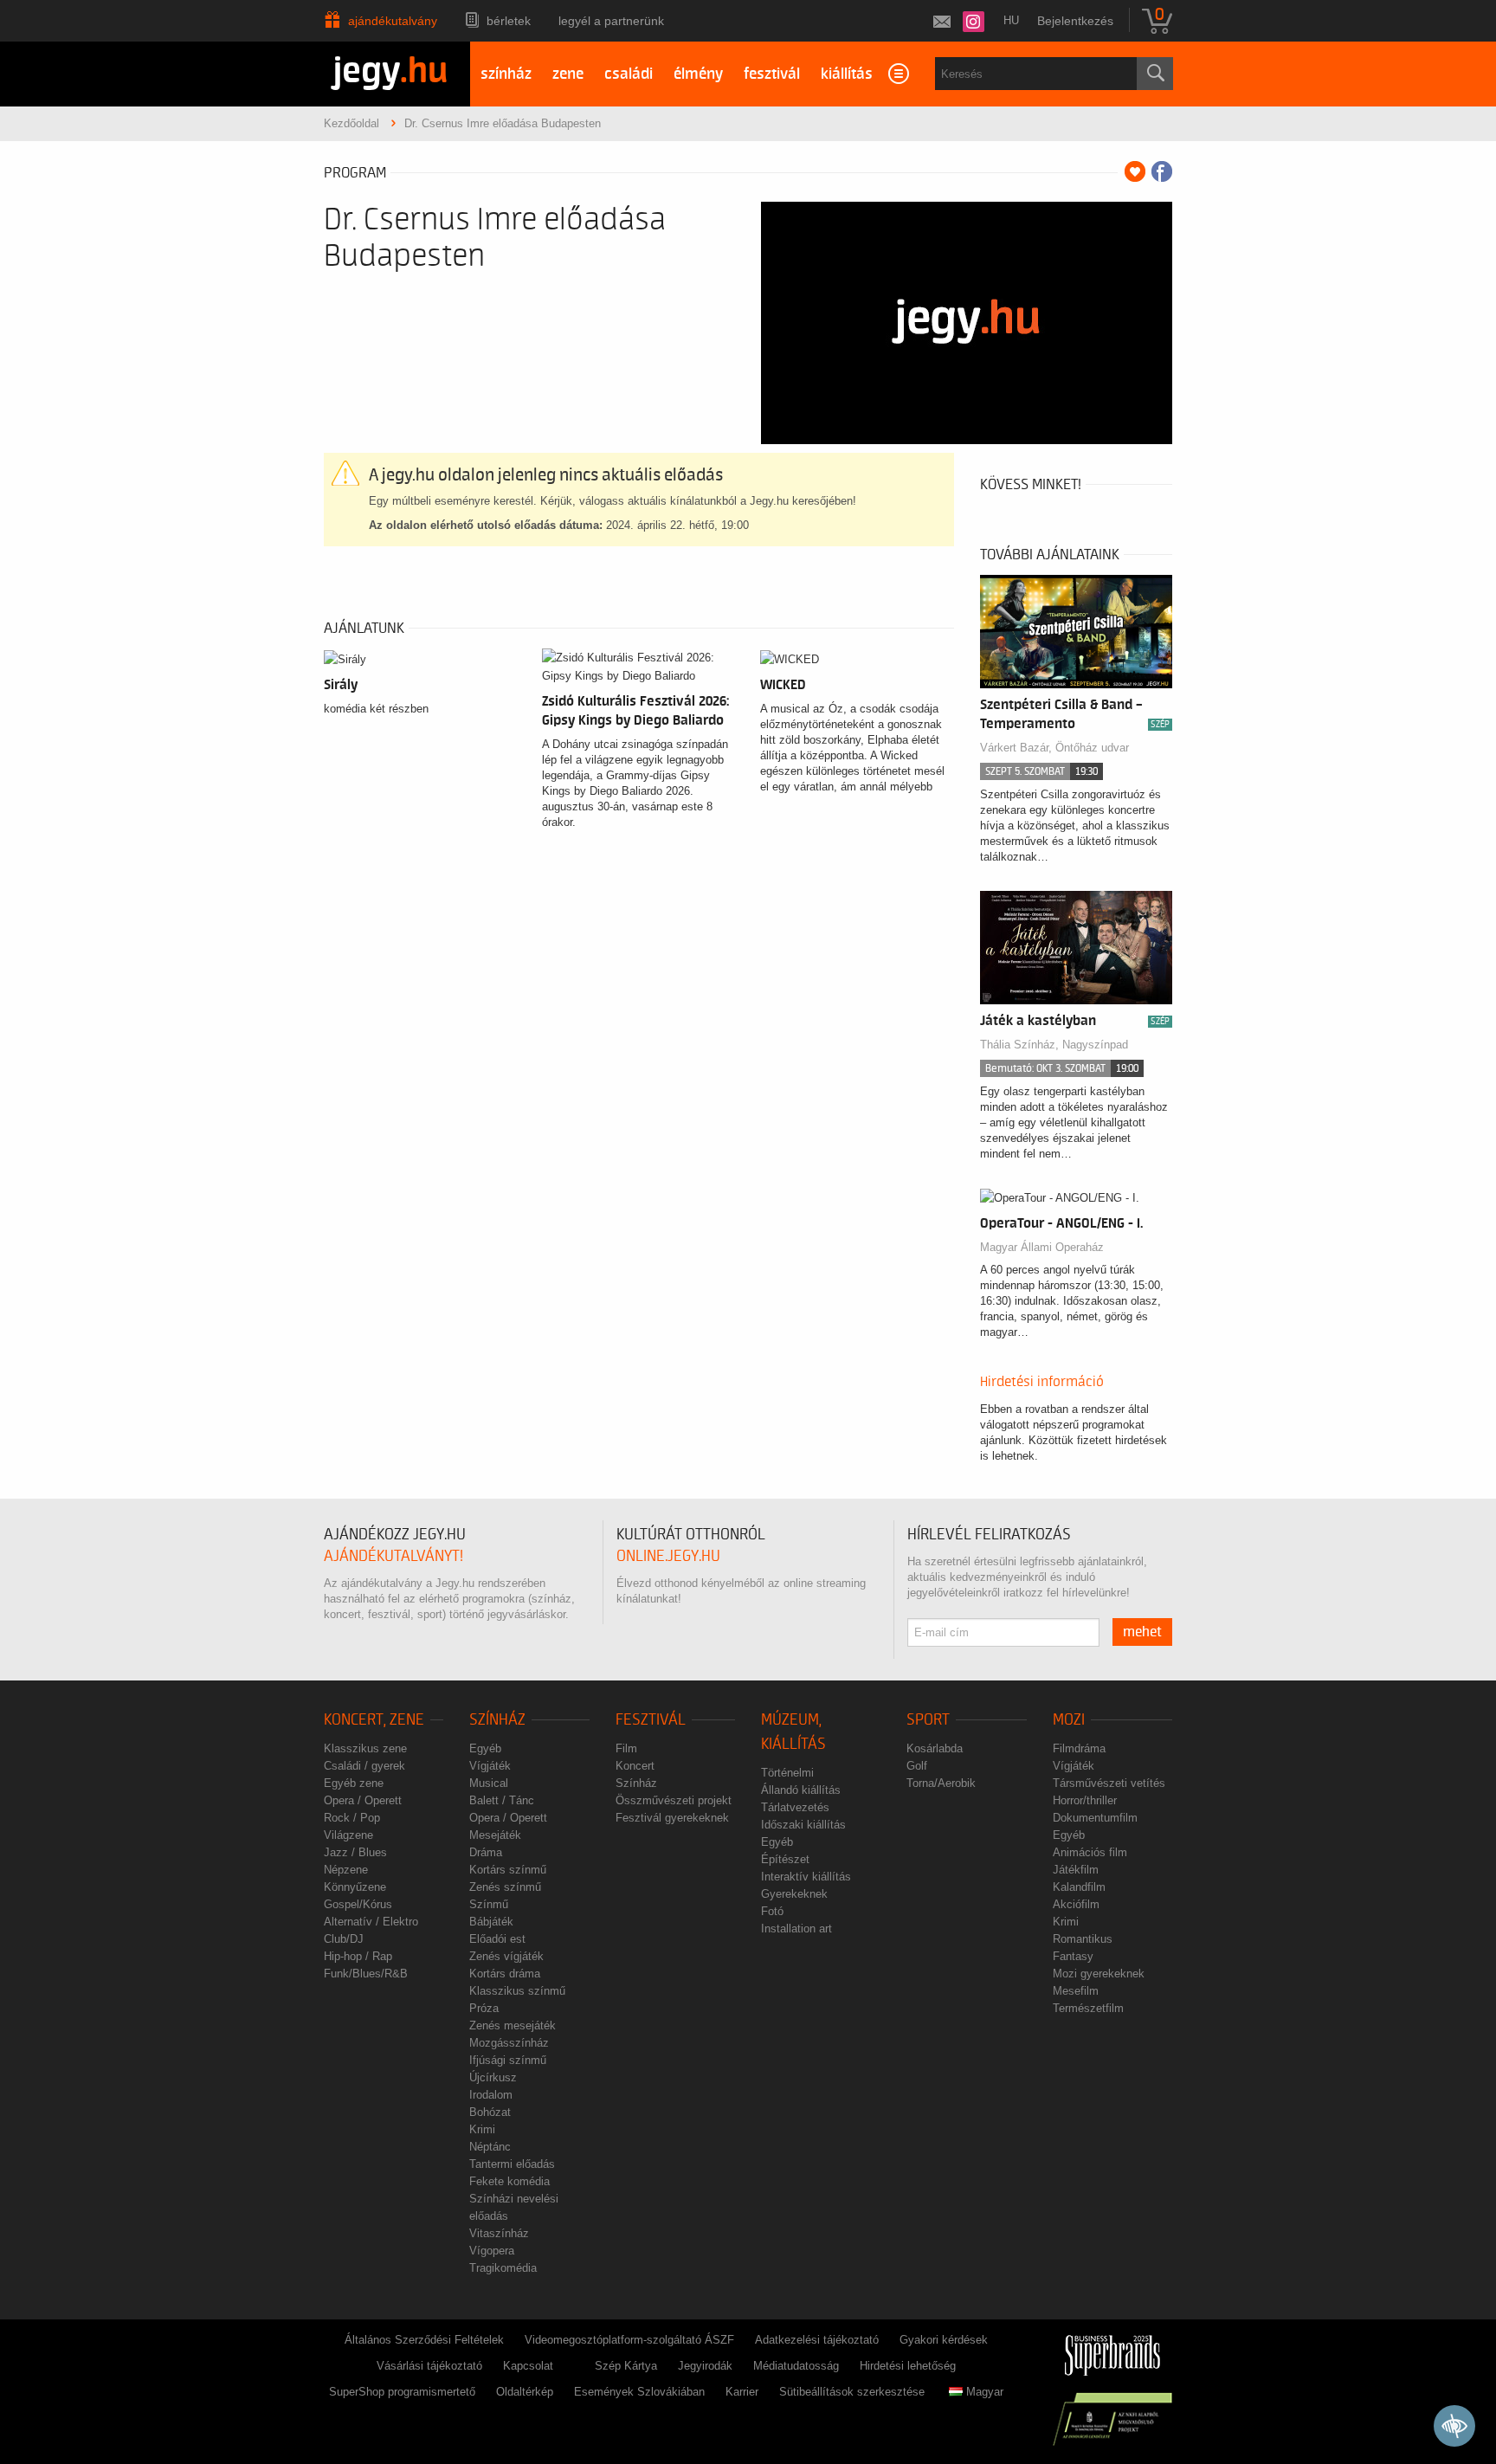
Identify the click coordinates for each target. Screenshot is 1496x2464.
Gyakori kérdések (944, 2340)
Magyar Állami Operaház (1042, 1247)
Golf (917, 1766)
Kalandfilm (1079, 1887)
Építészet (785, 1859)
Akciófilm (1076, 1904)
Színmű (489, 1904)
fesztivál (772, 74)
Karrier (742, 2392)
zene (568, 74)
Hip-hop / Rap (358, 1956)
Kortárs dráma (505, 1974)
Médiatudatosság (796, 2366)
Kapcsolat (528, 2366)
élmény (698, 74)
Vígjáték (490, 1766)
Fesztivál (651, 1720)
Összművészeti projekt (674, 1800)
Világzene (348, 1835)
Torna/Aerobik (941, 1783)
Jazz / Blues (355, 1852)
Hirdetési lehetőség (908, 2366)
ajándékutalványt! (393, 1556)
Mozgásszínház (509, 2043)
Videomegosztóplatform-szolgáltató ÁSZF (629, 2340)
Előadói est (497, 1939)
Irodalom (491, 2095)
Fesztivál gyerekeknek (672, 1818)
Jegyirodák (705, 2366)
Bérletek (509, 21)
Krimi (482, 2129)
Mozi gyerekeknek (1099, 1974)
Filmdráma (1079, 1748)
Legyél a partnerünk (611, 21)
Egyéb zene (354, 1783)
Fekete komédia (509, 2181)
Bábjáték (491, 1922)
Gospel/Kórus (358, 1904)
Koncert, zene (374, 1720)
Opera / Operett (363, 1800)
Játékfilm (1076, 1870)
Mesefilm (1076, 1991)
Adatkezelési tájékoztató (817, 2340)
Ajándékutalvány (393, 21)
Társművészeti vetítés (1109, 1783)
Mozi (1069, 1720)
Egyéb (485, 1748)
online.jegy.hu (668, 1556)
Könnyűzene (355, 1887)
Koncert (635, 1766)
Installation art (796, 1929)
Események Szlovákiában (639, 2392)
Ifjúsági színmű (508, 2060)
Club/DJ (344, 1939)
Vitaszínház (499, 2233)
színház (506, 74)
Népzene (346, 1870)
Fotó (772, 1911)
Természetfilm (1088, 2008)
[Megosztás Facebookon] (1162, 171)
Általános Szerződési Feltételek (424, 2340)
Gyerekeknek (794, 1894)
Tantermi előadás (512, 2164)
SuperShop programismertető (402, 2392)
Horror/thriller (1085, 1800)
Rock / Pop (352, 1818)
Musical (489, 1783)
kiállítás (847, 74)
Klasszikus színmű (517, 1991)
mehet (1142, 1632)
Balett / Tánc (502, 1800)
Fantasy (1073, 1956)
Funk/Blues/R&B (366, 1974)
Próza (484, 2008)
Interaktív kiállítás (806, 1877)
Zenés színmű (505, 1887)
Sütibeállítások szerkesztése (852, 2392)
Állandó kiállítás (801, 1790)
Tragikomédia (503, 2268)
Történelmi (787, 1773)
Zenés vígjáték (506, 1956)
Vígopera (492, 2251)
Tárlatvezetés (795, 1807)
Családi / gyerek (364, 1766)
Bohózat (490, 2112)
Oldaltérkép (525, 2392)
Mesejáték (495, 1835)
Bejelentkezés (1075, 21)
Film (626, 1748)
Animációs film (1090, 1852)
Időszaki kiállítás (803, 1825)
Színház (497, 1720)
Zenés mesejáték (513, 2025)
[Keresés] (1155, 74)
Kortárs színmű (508, 1870)
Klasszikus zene (365, 1748)
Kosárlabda (935, 1748)
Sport (928, 1720)
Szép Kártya (626, 2366)
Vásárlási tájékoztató (429, 2366)
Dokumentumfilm (1095, 1818)
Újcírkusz (493, 2077)
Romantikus (1083, 1939)
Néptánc (490, 2147)
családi (629, 74)
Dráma (486, 1852)
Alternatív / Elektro (371, 1922)
